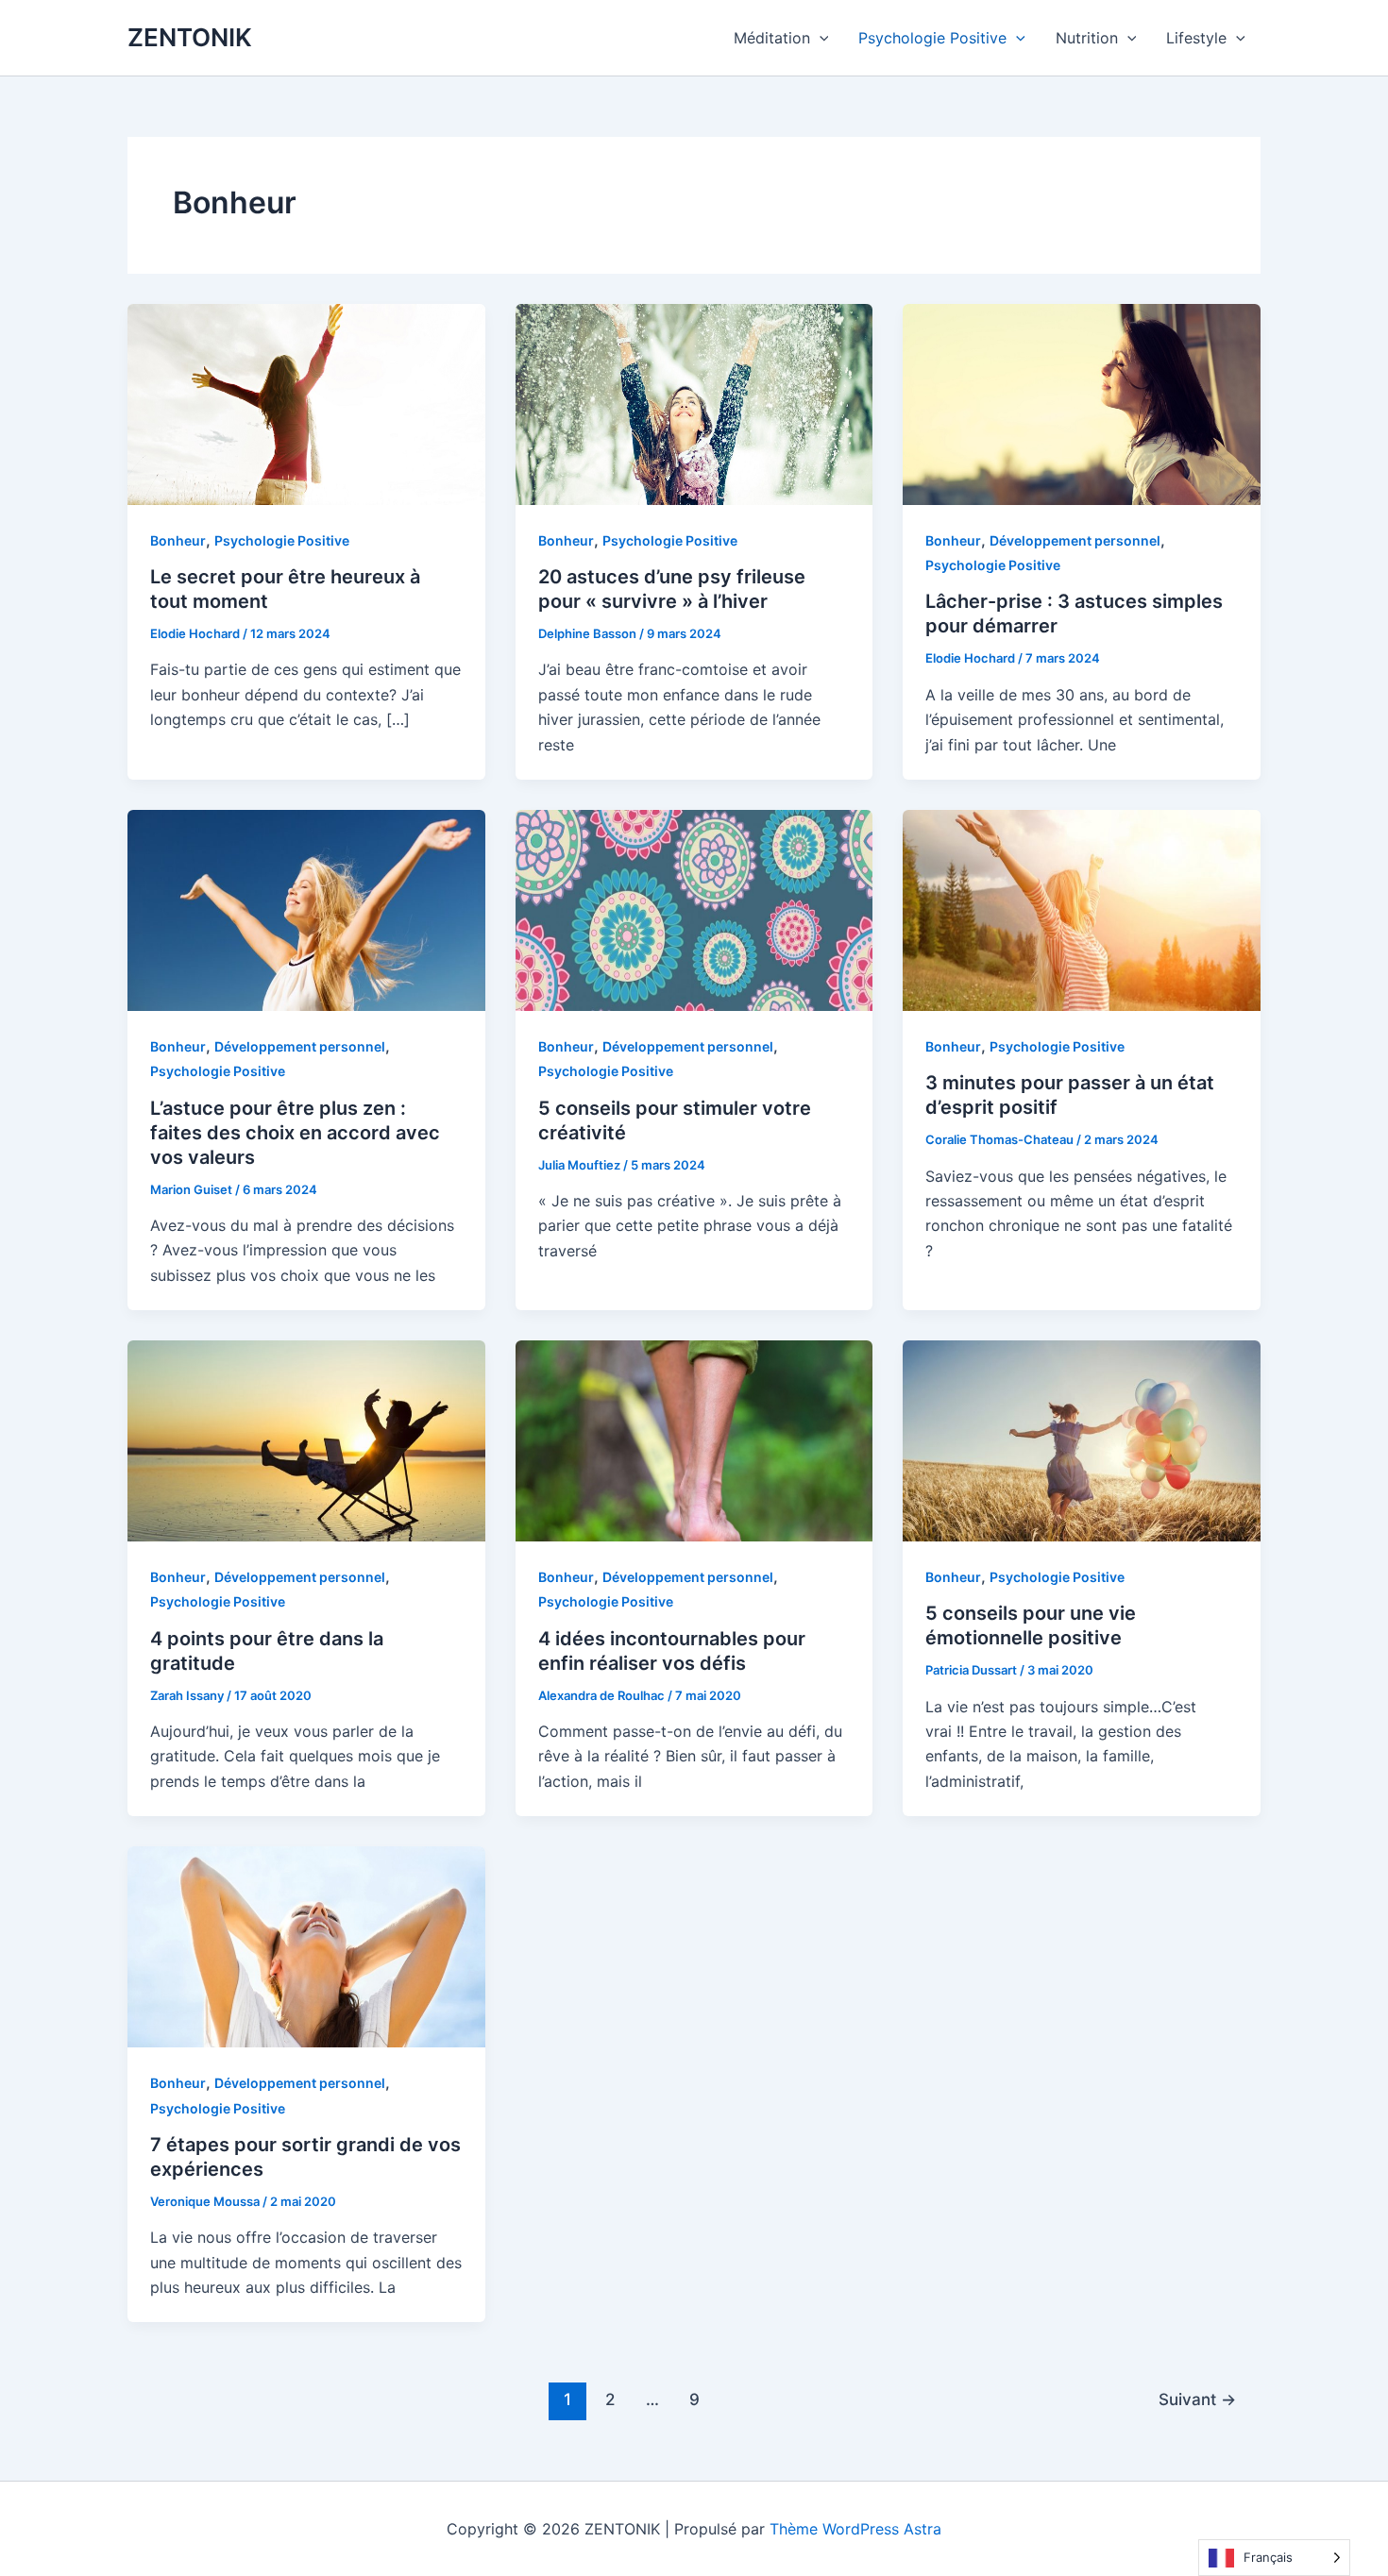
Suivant (1197, 2399)
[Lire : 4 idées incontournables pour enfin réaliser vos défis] (694, 1440)
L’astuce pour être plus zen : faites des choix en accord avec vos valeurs (295, 1133)
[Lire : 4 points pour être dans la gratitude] (306, 1440)
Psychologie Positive (932, 38)
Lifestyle (1196, 38)
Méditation (772, 38)
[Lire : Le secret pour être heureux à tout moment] (306, 403)
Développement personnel (1075, 540)
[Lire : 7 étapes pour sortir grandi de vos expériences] (306, 1945)
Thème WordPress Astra (855, 2529)
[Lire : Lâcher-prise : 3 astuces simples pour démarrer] (1082, 403)
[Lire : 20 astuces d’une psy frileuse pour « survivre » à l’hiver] (694, 403)
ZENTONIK (190, 37)
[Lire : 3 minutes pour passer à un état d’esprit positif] (1082, 909)
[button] (820, 38)
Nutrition (1087, 38)
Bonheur (178, 540)
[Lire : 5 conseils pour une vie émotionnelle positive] (1082, 1440)
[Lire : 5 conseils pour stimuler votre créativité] (694, 909)
